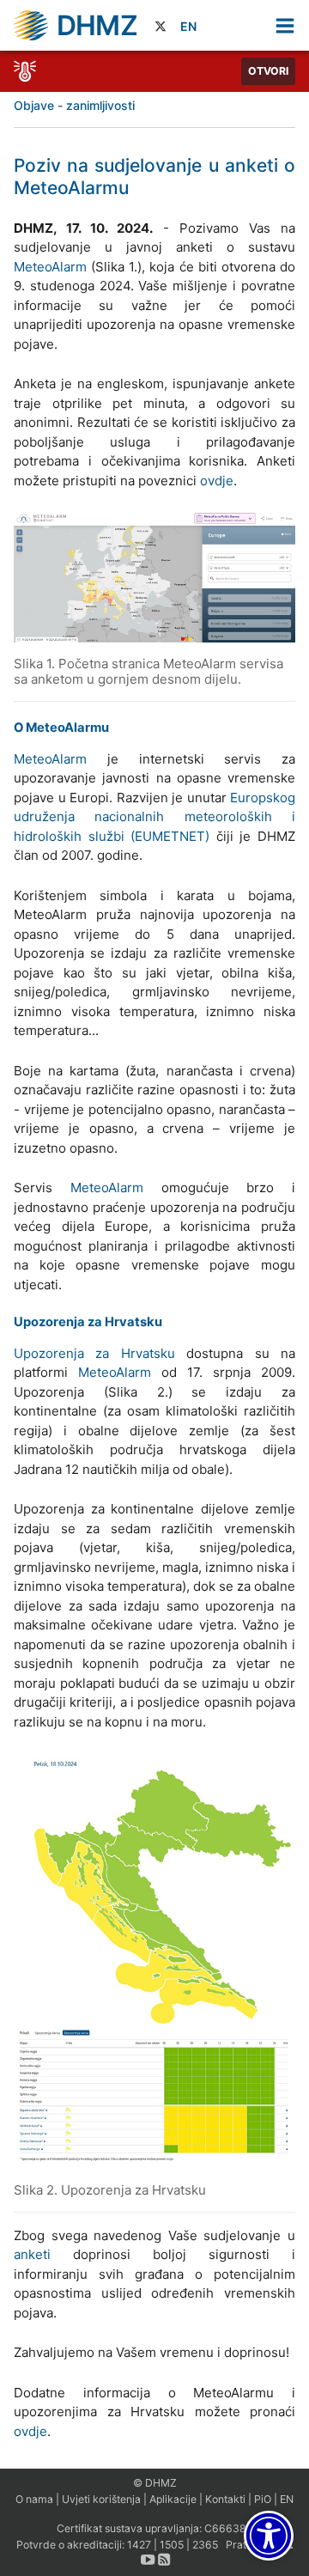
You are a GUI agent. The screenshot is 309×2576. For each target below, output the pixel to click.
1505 (172, 2545)
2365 (205, 2545)
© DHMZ (155, 2483)
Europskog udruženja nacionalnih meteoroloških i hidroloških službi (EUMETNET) (154, 817)
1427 (139, 2545)
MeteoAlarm (50, 267)
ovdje (217, 481)
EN (188, 26)
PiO (263, 2499)
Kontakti (225, 2499)
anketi (32, 2254)
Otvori (268, 71)
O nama (34, 2499)
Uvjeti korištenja (101, 2499)
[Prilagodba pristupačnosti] (269, 2536)
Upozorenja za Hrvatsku (94, 1353)
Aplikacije (173, 2499)
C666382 (228, 2528)
